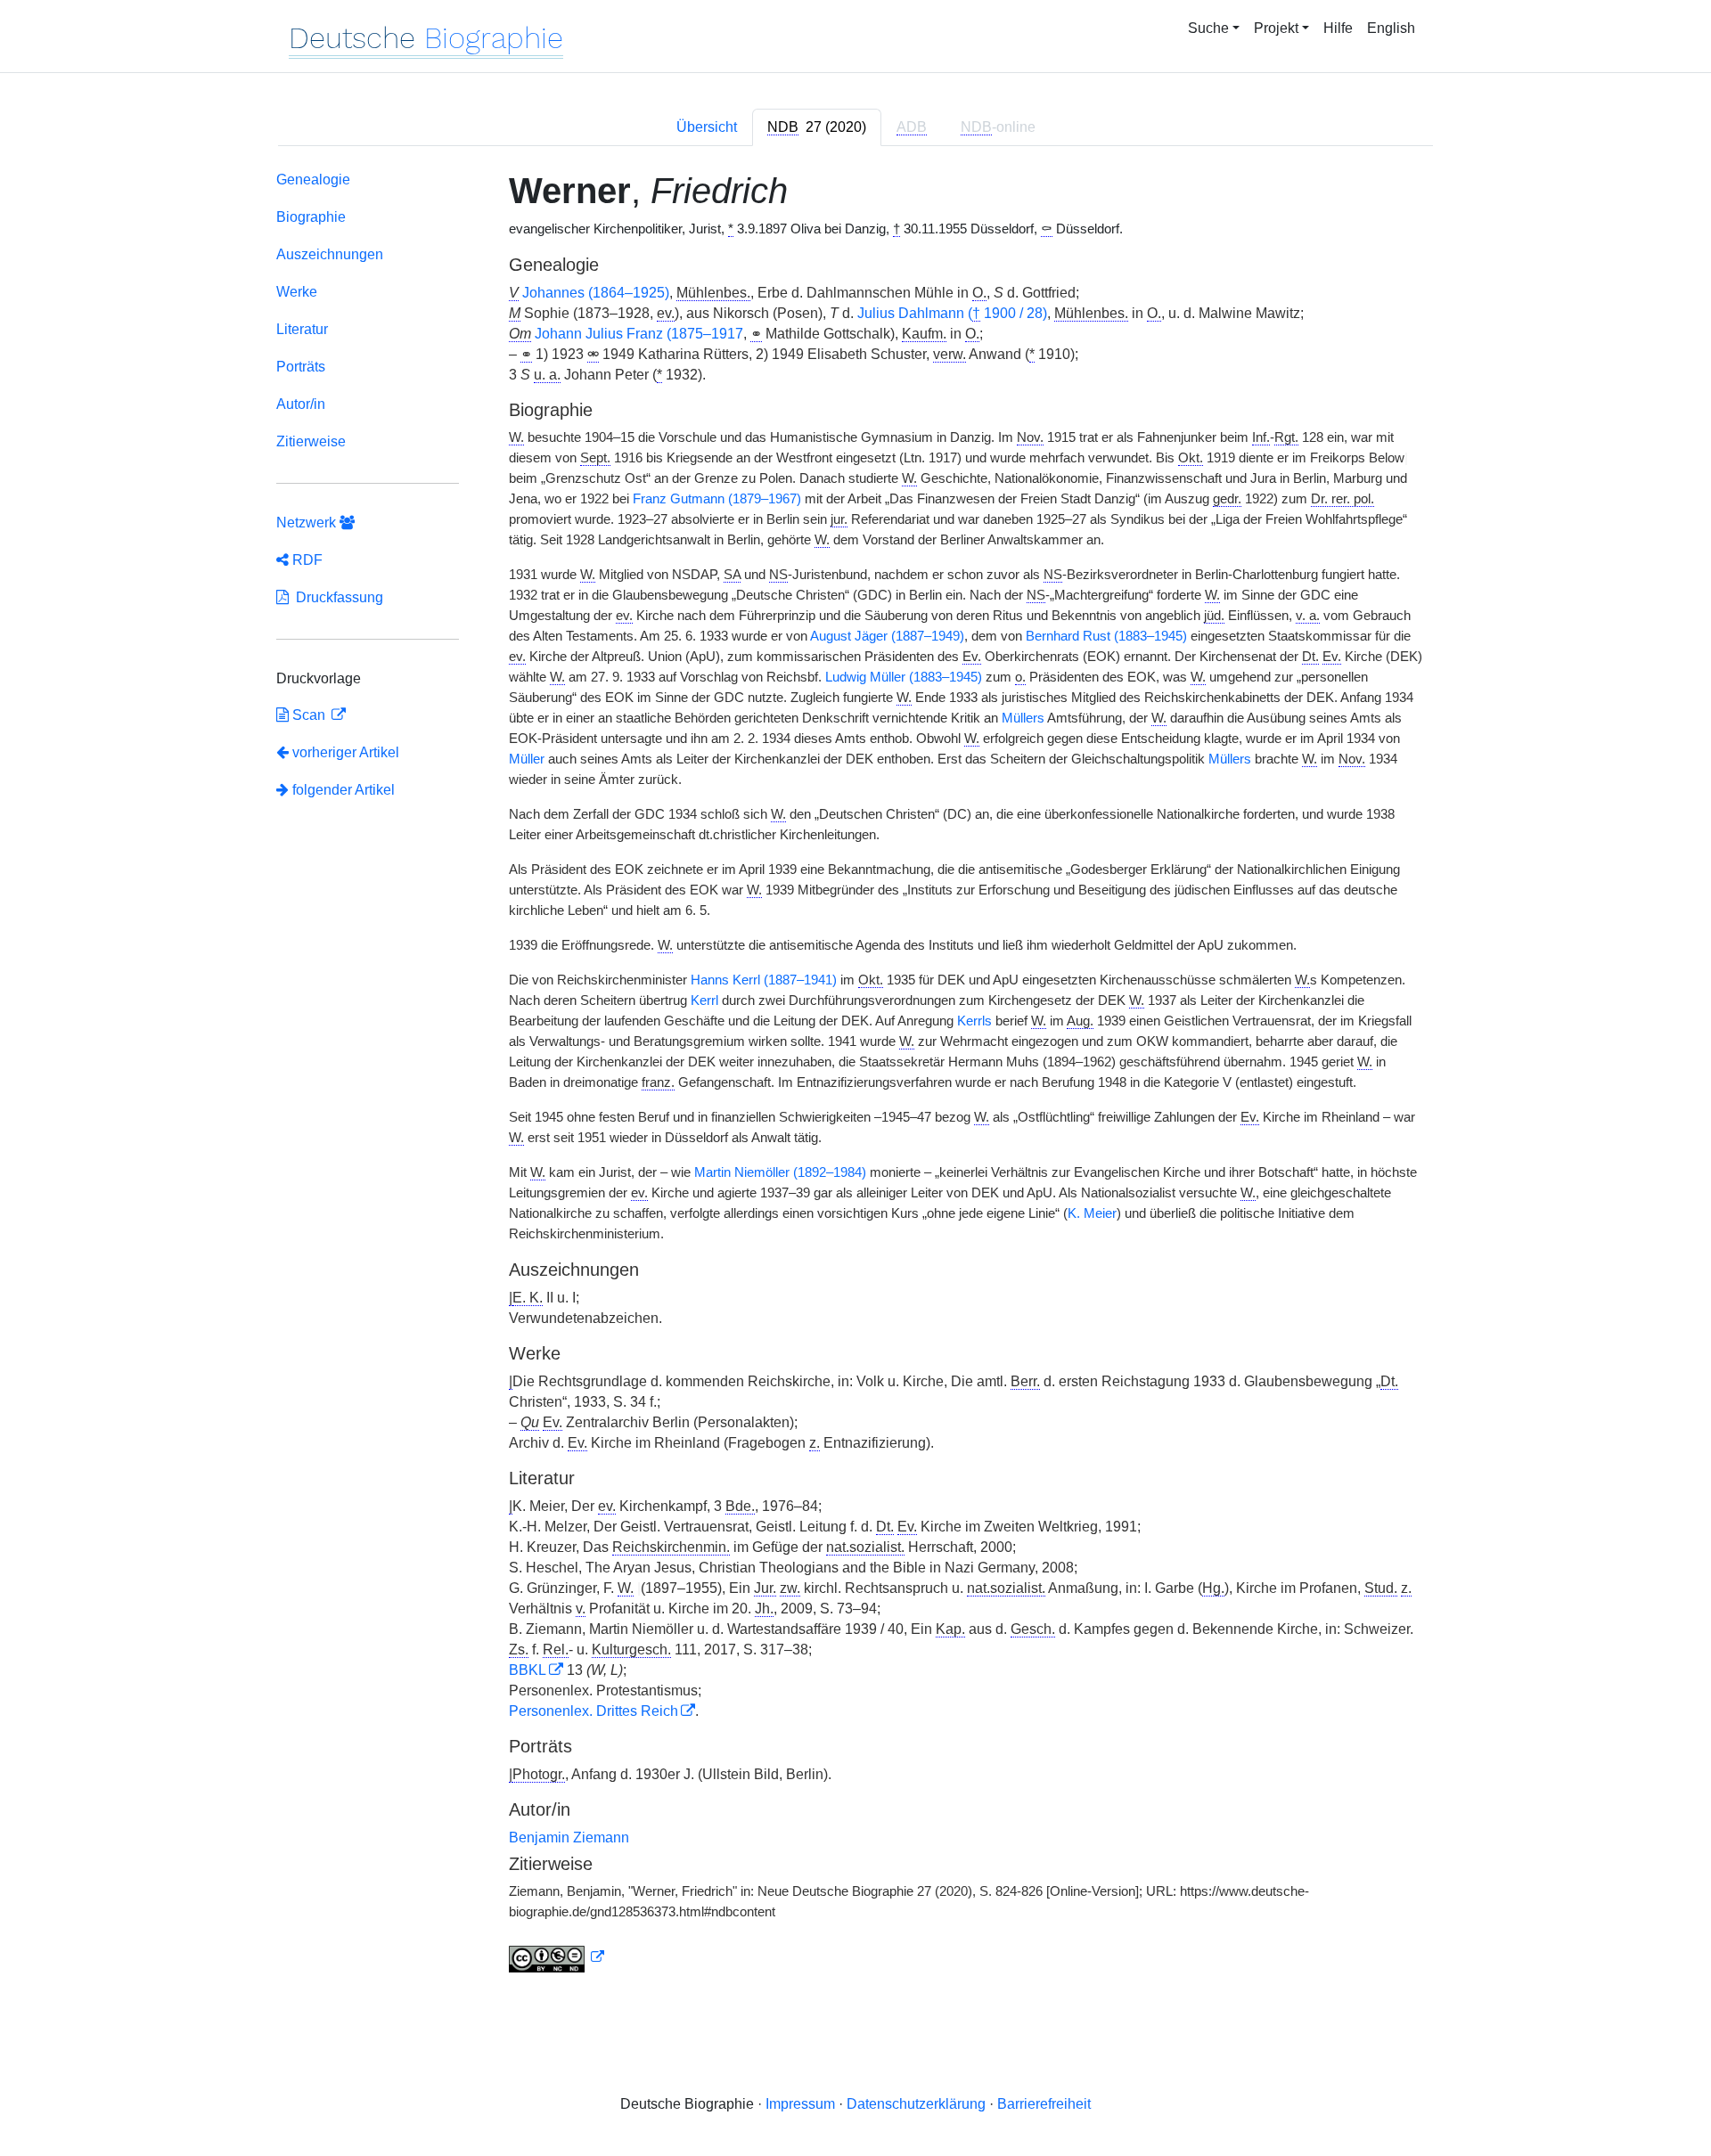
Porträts (301, 367)
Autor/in (301, 404)
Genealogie (313, 180)
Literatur (302, 329)
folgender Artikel (342, 790)
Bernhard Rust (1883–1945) (1106, 636)
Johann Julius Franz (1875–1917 (639, 334)
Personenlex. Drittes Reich (594, 1711)
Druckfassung (336, 597)
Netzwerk (308, 523)
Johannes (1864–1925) (596, 293)
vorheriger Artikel (346, 752)
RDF (306, 560)
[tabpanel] (855, 1075)
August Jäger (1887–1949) (887, 636)
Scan (309, 715)
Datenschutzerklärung (916, 2104)
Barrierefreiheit (1044, 2104)
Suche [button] (1208, 28)
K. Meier (1092, 1213)
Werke (297, 292)
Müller (527, 759)
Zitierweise (311, 441)
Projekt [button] (1276, 28)
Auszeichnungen (330, 254)
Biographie (311, 217)
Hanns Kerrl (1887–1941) (764, 980)
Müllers (1023, 718)
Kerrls (974, 1021)
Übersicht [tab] (707, 127)
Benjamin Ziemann (569, 1837)
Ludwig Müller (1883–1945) (904, 677)
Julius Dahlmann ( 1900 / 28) (952, 313)
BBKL (528, 1670)
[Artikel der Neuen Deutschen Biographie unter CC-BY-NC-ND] (557, 1957)
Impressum (800, 2104)
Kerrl (704, 1000)
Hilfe (1338, 28)
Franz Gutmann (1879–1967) (717, 499)
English (1391, 28)
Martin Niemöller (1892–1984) (780, 1172)
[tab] (817, 127)
